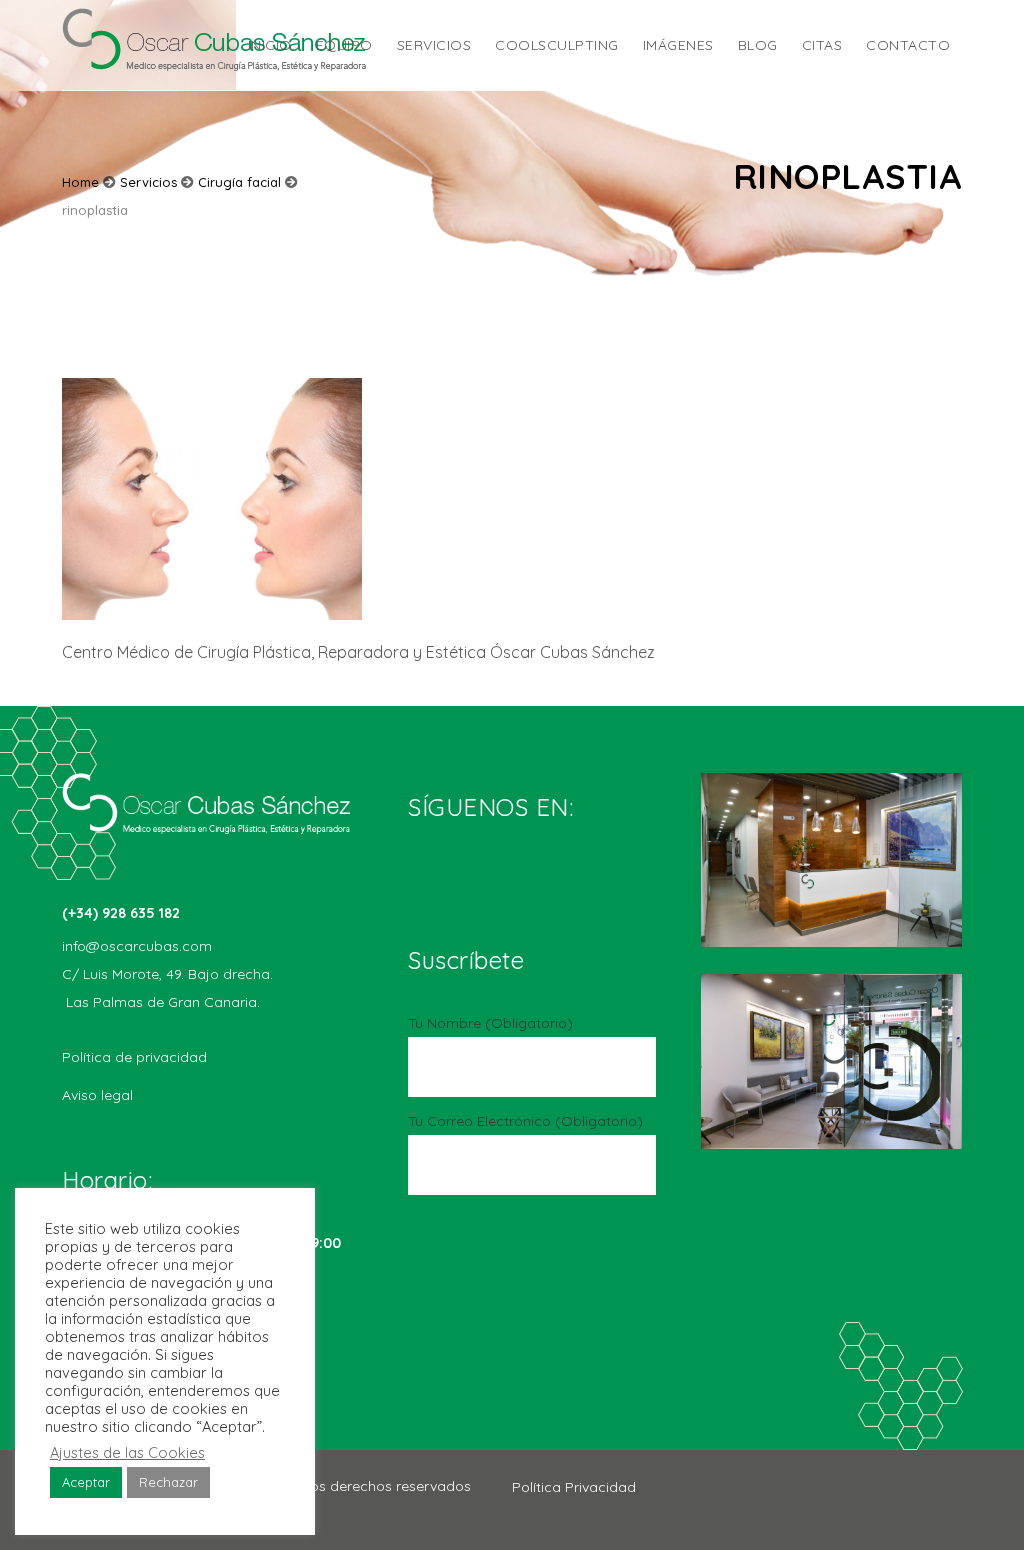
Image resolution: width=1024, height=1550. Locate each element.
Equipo (344, 45)
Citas (822, 45)
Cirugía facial (239, 182)
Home (80, 182)
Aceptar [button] (86, 1482)
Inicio (270, 45)
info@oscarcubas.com (137, 946)
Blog (758, 45)
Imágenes (678, 45)
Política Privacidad (574, 1487)
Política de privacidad (134, 1057)
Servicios (434, 45)
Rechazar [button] (168, 1482)
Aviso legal (97, 1095)
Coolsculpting (557, 45)
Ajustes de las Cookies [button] (127, 1453)
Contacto (908, 45)
